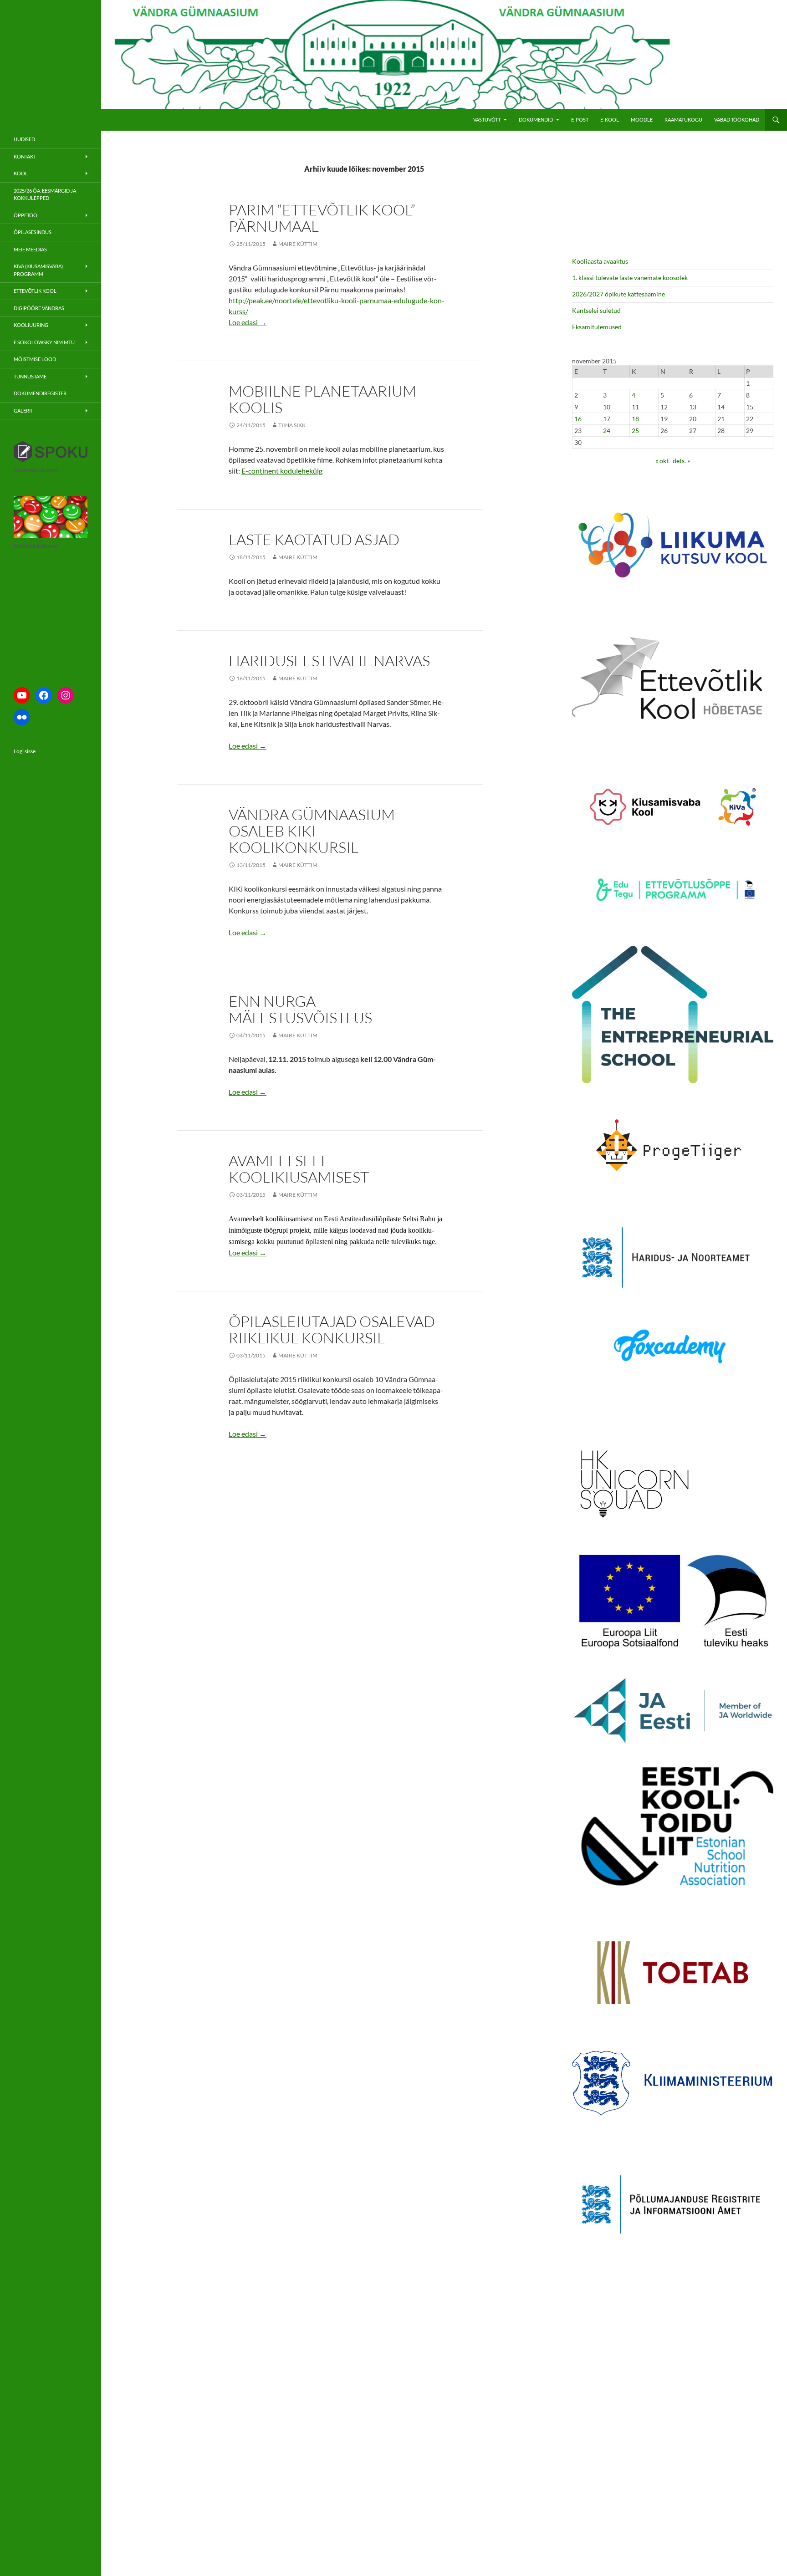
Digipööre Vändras (39, 308)
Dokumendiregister (40, 393)
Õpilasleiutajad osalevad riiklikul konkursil (332, 1329)
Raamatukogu (683, 120)
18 (635, 419)
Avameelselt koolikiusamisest (299, 1169)
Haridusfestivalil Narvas (329, 661)
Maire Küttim (298, 244)
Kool (21, 173)
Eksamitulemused (597, 327)
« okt (662, 461)
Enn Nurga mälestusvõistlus (300, 1009)
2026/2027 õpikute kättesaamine (618, 294)
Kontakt (25, 156)
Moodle (642, 120)
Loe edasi (248, 322)
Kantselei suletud (596, 310)
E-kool (610, 120)
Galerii (23, 411)
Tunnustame (30, 376)
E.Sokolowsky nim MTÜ (44, 342)
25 (635, 431)
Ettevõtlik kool (35, 291)
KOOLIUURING (31, 325)
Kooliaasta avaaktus (600, 261)
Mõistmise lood (35, 359)
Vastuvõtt (487, 120)
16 (578, 419)
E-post (580, 120)
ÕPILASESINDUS (33, 232)
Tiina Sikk (292, 425)
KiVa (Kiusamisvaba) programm (38, 270)
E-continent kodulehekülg (282, 471)
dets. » (681, 461)
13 (693, 407)
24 (607, 431)
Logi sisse (25, 751)
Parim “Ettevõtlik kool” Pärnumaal (322, 218)
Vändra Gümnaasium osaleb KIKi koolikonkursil (312, 831)
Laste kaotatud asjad (314, 539)
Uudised (24, 139)
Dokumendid (536, 120)
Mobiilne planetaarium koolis (322, 399)
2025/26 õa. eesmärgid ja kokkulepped (45, 194)
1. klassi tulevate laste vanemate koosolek (630, 278)
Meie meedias (30, 249)
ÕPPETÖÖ (26, 215)
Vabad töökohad (737, 120)
